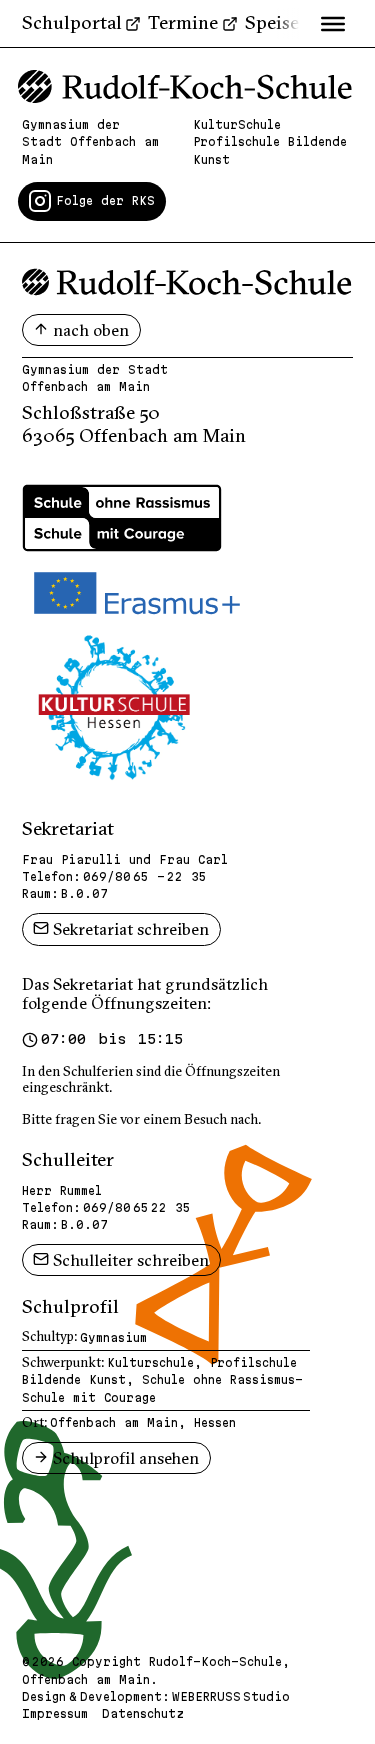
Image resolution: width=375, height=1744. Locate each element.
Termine (183, 22)
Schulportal (72, 22)
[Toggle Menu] (333, 23)
